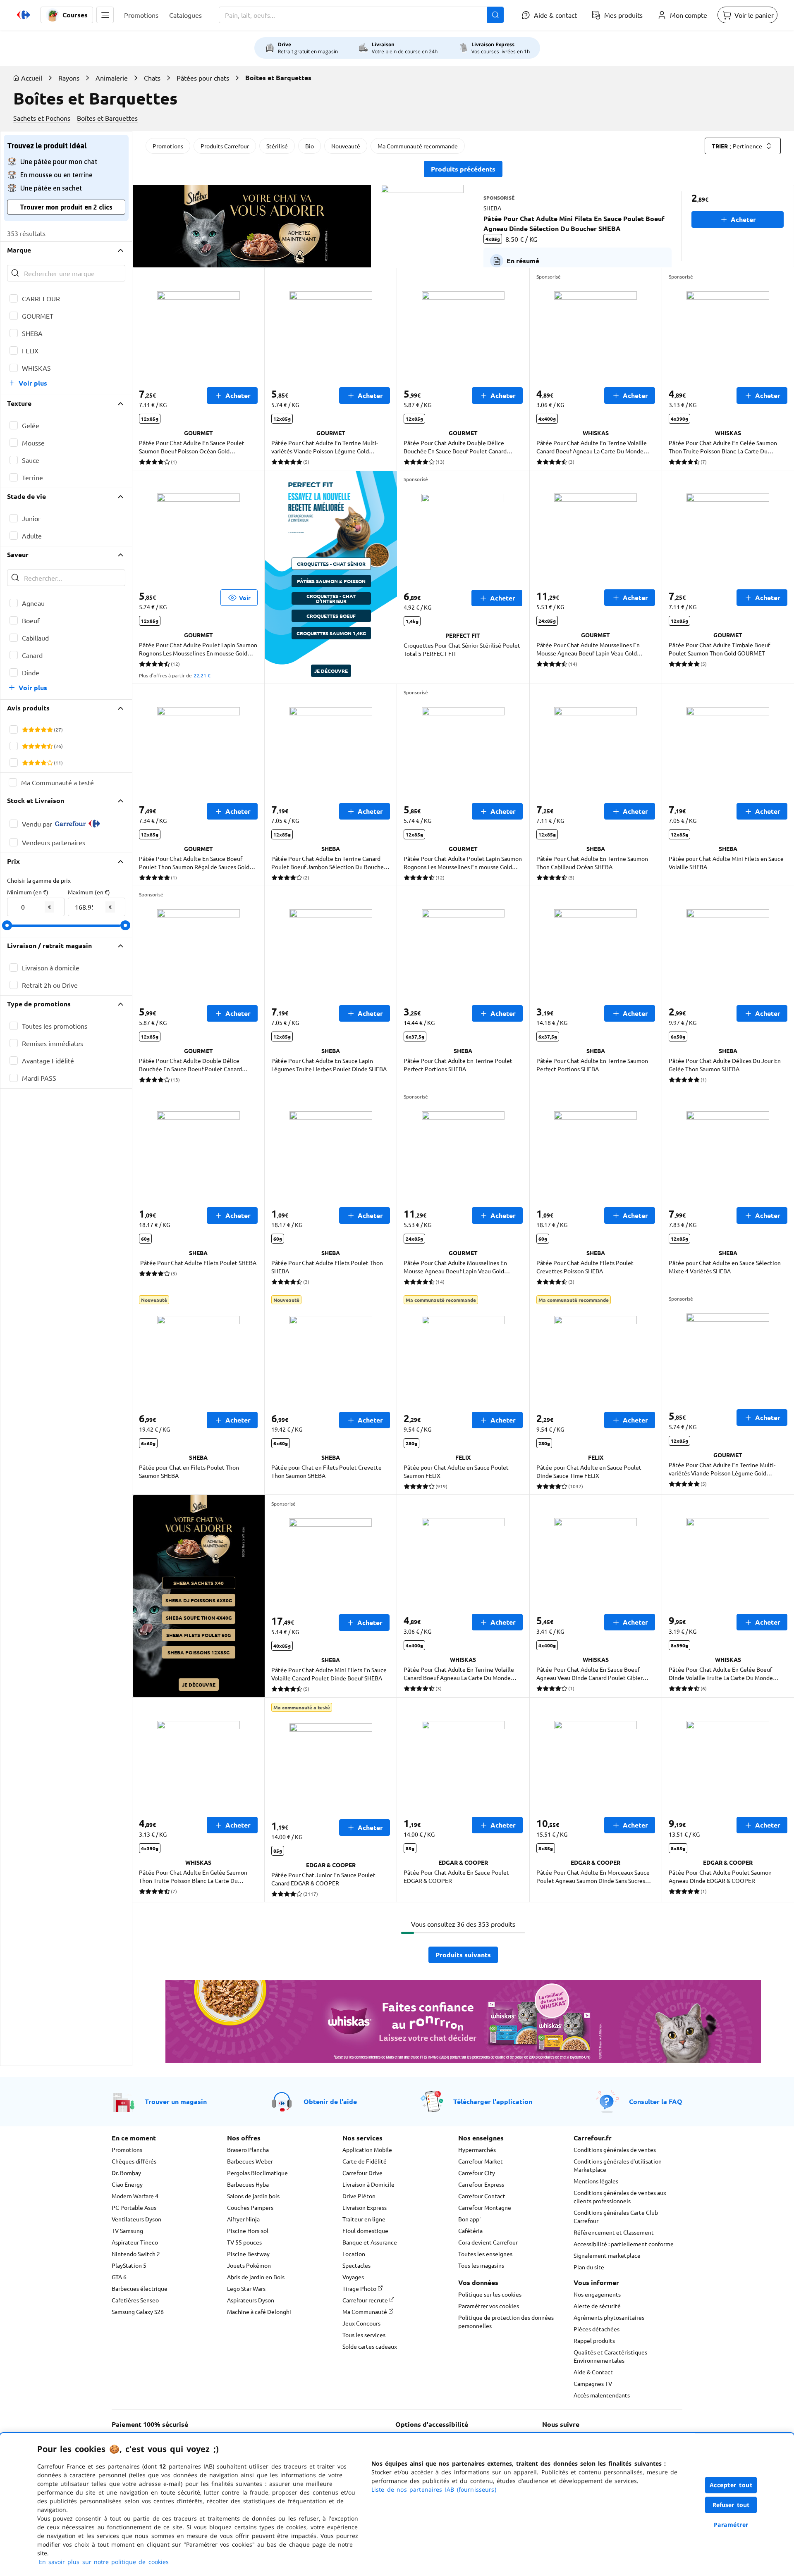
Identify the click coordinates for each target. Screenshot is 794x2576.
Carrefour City (477, 2173)
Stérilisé (277, 146)
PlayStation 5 (129, 2265)
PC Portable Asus (134, 2207)
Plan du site (589, 2267)
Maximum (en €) (89, 892)
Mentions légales (596, 2181)
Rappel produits (594, 2340)
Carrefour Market (481, 2161)
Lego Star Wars (246, 2288)
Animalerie (112, 78)
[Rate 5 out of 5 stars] (50, 729)
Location (354, 2254)
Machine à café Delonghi (259, 2311)
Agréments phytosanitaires (609, 2317)
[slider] (7, 925)
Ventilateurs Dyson (136, 2219)
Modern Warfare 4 (135, 2196)
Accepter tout (731, 2485)
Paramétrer (731, 2525)
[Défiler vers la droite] (774, 226)
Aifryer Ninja (243, 2219)
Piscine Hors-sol (248, 2230)
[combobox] (361, 15)
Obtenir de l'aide (330, 2101)
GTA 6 (119, 2277)
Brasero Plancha (248, 2149)
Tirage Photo (360, 2288)
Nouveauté (346, 146)
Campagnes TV (593, 2383)
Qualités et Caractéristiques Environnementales (610, 2356)
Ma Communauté (365, 2311)
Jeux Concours (361, 2323)
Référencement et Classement (614, 2232)
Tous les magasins (481, 2265)
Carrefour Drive (362, 2173)
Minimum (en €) (28, 892)
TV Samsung (127, 2230)
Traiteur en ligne (364, 2219)
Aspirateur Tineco (135, 2242)
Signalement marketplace (607, 2255)
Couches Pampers (250, 2207)
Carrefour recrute (366, 2300)
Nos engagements (597, 2294)
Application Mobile (367, 2149)
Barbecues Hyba (248, 2184)
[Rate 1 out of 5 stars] (25, 729)
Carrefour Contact (482, 2196)
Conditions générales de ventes (615, 2149)
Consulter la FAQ (656, 2101)
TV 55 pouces (244, 2242)
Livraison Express (365, 2207)
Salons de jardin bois (253, 2196)
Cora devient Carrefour (488, 2242)
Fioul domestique (365, 2230)
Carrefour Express (481, 2184)
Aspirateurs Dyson (251, 2300)
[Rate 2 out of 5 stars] (31, 729)
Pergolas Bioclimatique (257, 2173)
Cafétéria (470, 2230)
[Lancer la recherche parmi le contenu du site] (495, 15)
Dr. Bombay (126, 2173)
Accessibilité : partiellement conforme (624, 2244)
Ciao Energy (127, 2184)
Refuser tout (731, 2505)
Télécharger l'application (493, 2101)
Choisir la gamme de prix (39, 880)
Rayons (69, 78)
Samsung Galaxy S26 (138, 2311)
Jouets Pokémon (249, 2265)
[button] (105, 15)
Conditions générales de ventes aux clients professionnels (620, 2197)
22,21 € (202, 675)
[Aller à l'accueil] (24, 15)
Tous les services (364, 2335)
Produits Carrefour (225, 146)
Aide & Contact (593, 2372)
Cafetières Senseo (135, 2300)
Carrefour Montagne (485, 2207)
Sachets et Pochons (42, 118)
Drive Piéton (359, 2196)
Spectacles (356, 2265)
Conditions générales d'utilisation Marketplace (618, 2165)
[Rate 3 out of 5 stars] (37, 729)
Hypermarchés (477, 2149)
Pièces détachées (597, 2329)
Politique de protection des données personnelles (506, 2321)
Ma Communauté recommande (418, 146)
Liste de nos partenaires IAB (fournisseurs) (434, 2489)
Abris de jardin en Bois (256, 2277)
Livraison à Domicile (368, 2184)
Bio (310, 146)
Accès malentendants (602, 2395)
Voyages (353, 2277)
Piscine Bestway (248, 2254)
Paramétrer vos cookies (489, 2306)
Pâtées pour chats (203, 78)
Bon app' (469, 2219)
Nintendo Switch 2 (136, 2254)
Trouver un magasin (176, 2101)
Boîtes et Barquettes (107, 118)
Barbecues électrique (140, 2288)
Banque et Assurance (370, 2242)
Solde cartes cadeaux (370, 2346)
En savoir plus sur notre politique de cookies (104, 2562)
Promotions (168, 146)
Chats (152, 78)
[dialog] (397, 2505)
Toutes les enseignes (485, 2254)
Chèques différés (134, 2161)
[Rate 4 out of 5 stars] (44, 729)
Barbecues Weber (250, 2161)
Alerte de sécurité (597, 2306)
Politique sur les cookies (490, 2294)
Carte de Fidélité (365, 2161)
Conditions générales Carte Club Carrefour (616, 2216)
